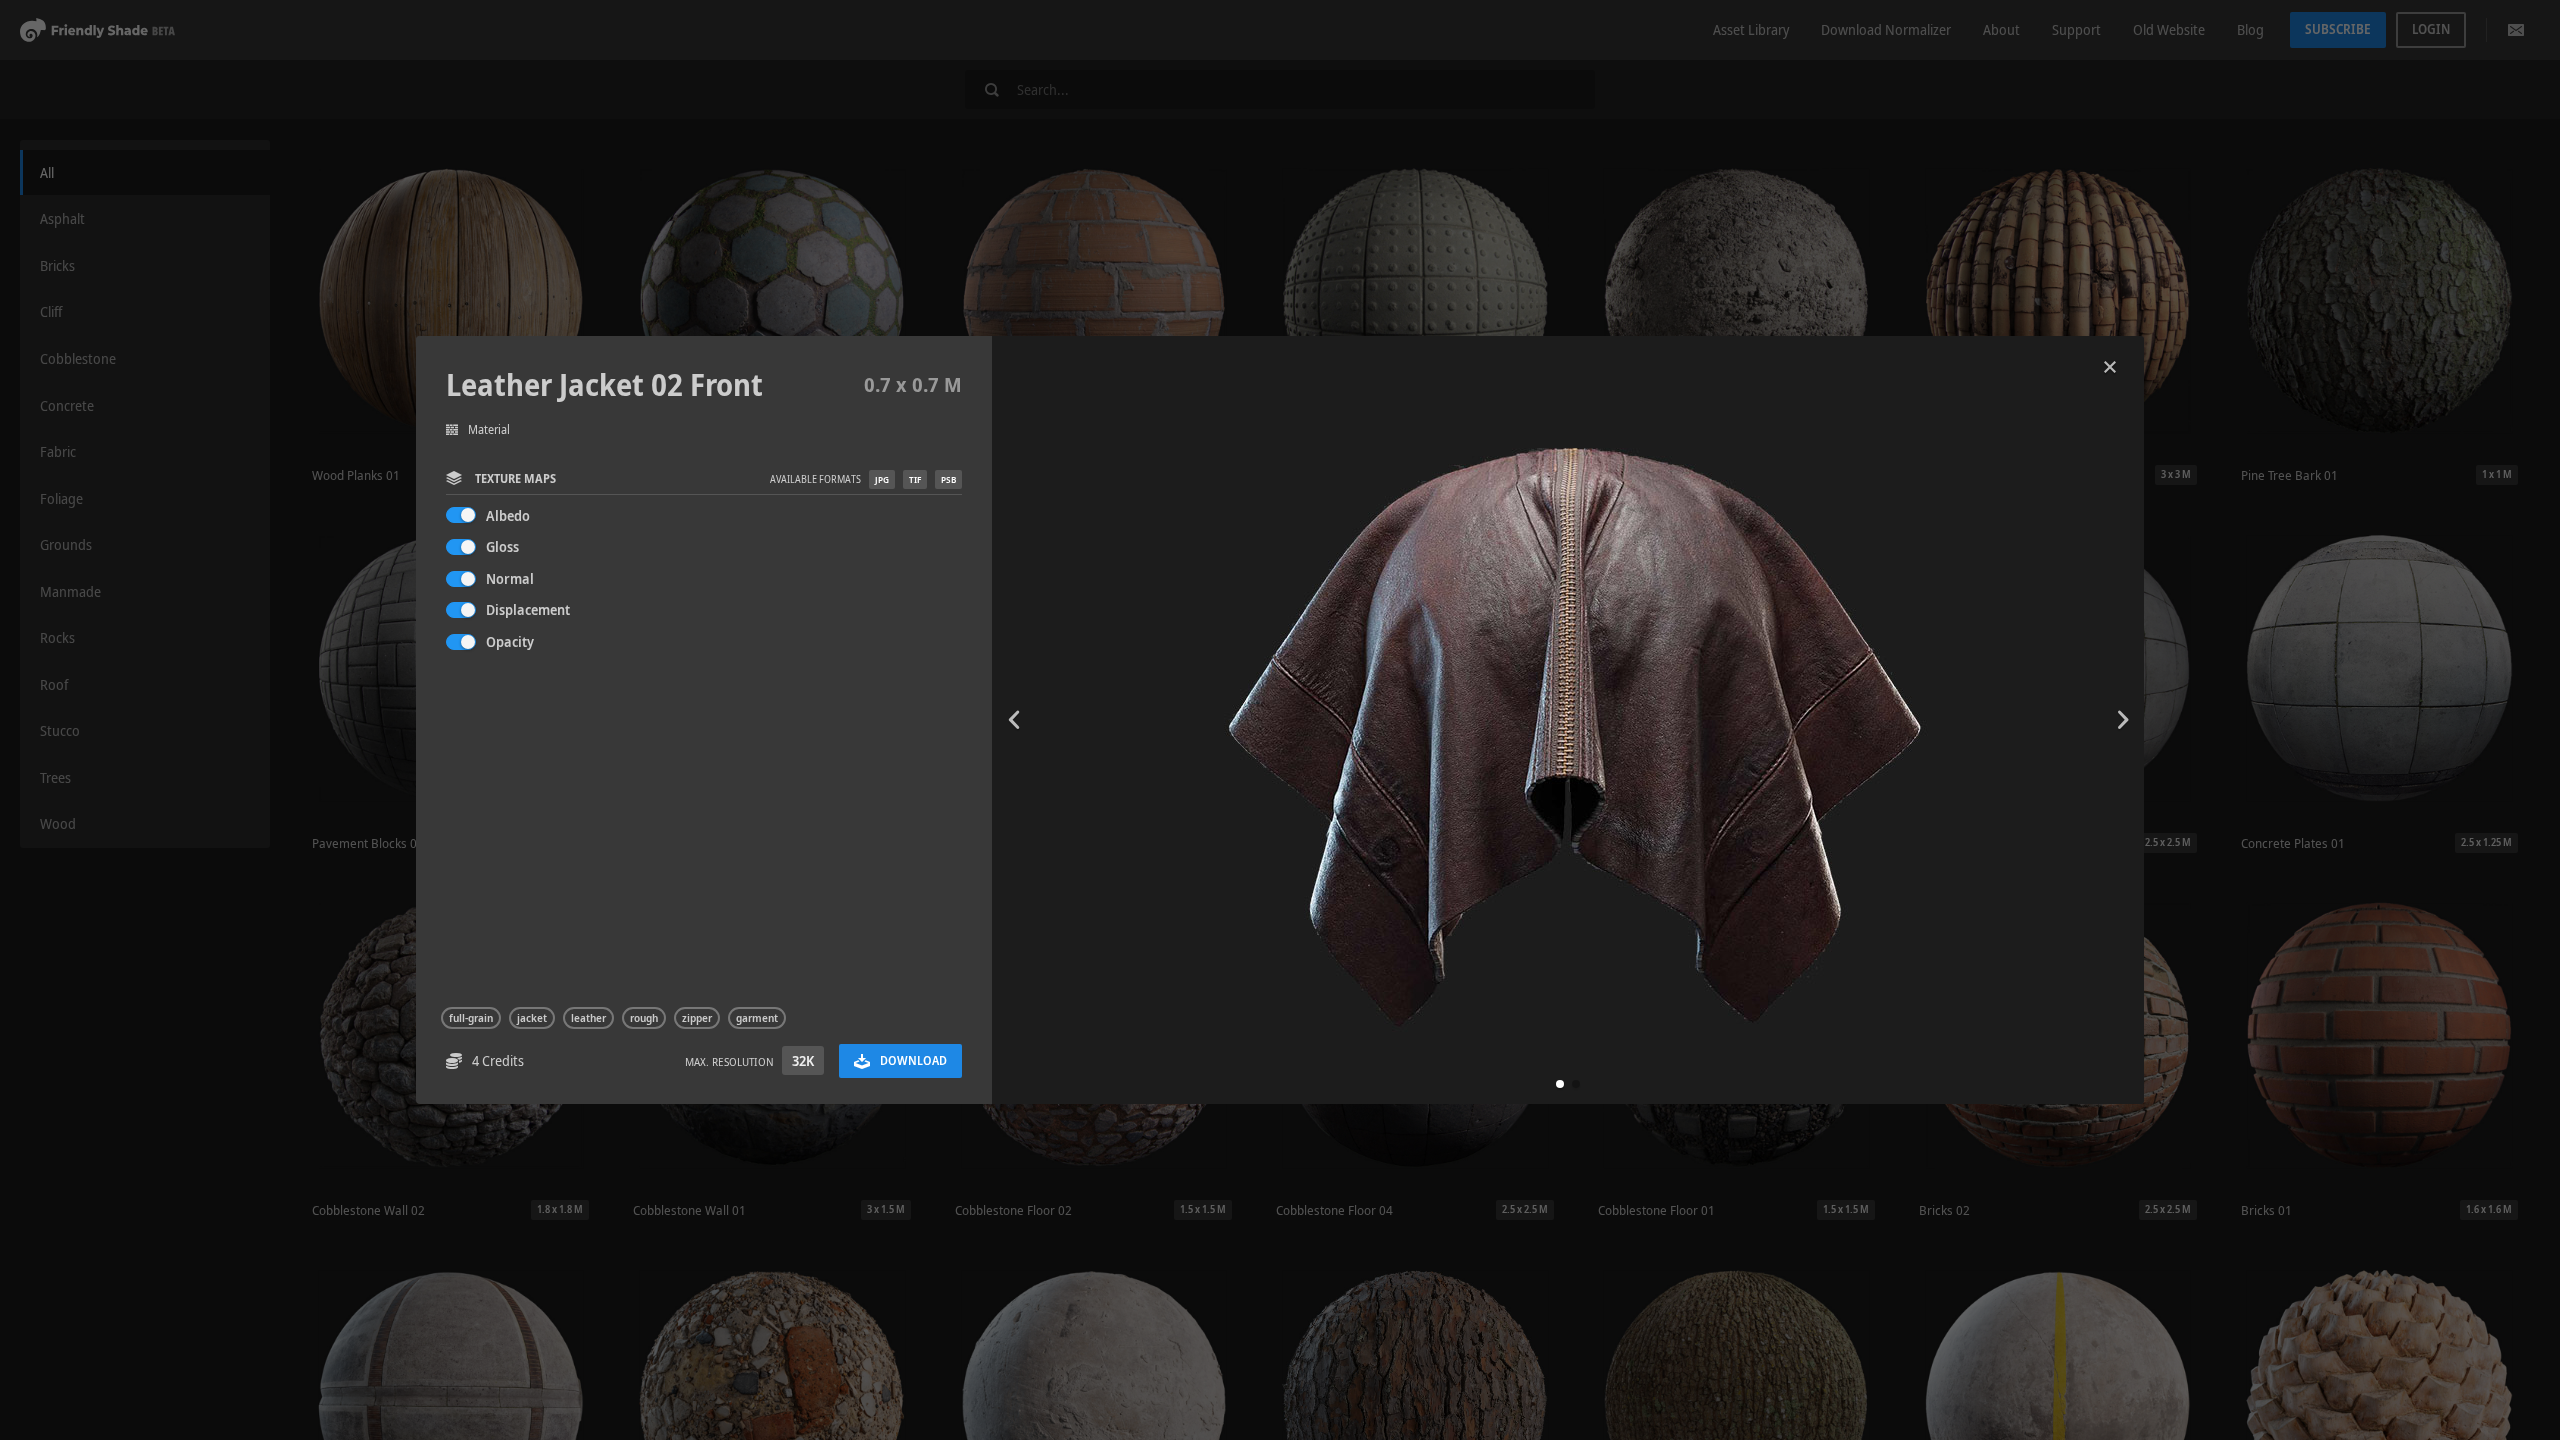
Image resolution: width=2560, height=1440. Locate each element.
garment (757, 1018)
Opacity (510, 641)
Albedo (508, 515)
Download (913, 1060)
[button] (1560, 1084)
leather (588, 1018)
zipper (697, 1018)
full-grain (471, 1018)
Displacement (528, 609)
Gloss (502, 546)
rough (644, 1018)
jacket (532, 1018)
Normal (510, 578)
